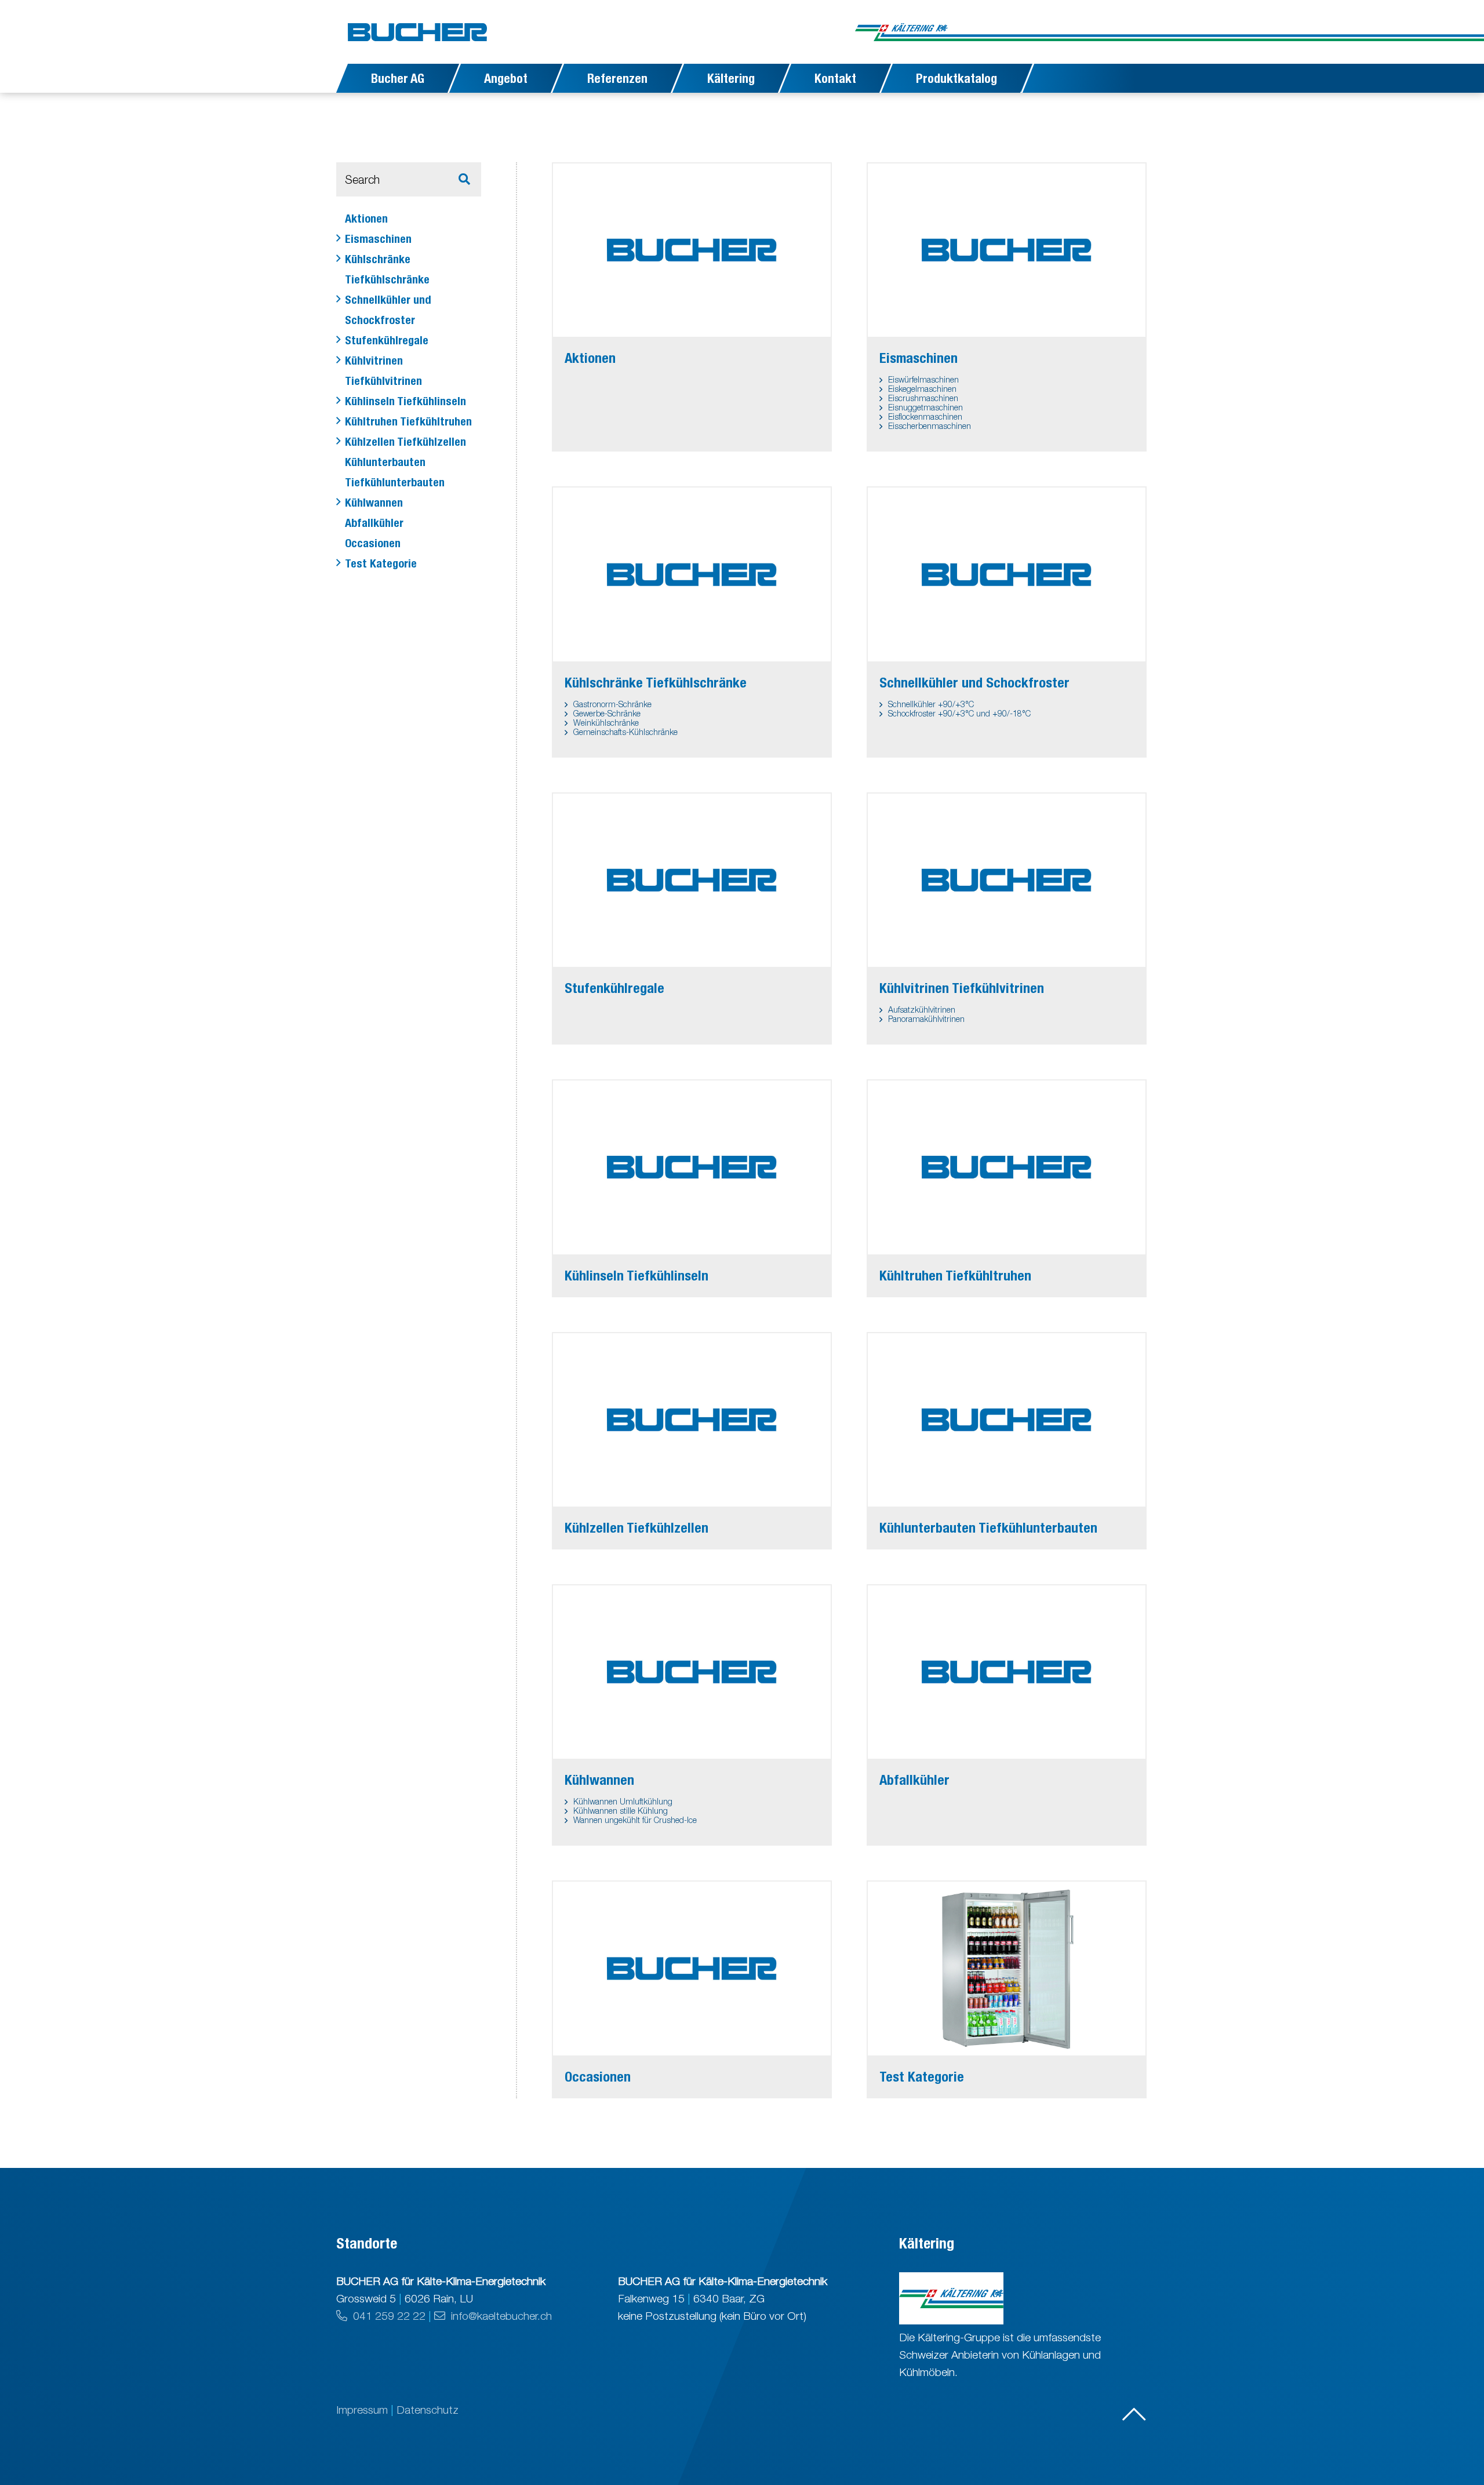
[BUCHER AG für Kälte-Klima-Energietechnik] (417, 32)
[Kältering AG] (1001, 32)
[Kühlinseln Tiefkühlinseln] (692, 1167)
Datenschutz (428, 2410)
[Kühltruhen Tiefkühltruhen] (1007, 1167)
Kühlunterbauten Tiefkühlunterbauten (395, 472)
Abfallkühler (374, 523)
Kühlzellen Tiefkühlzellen (405, 441)
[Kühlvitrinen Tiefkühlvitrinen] (1007, 880)
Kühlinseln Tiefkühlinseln (405, 401)
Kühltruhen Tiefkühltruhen (408, 421)
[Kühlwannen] (692, 1672)
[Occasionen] (692, 1968)
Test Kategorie (381, 563)
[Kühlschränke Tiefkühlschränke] (692, 574)
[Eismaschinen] (1007, 250)
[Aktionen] (692, 250)
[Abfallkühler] (1007, 1672)
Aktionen (366, 218)
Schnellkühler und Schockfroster (388, 310)
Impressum (363, 2410)
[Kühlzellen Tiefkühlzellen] (692, 1420)
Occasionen (373, 543)
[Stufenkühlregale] (692, 880)
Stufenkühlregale (387, 340)
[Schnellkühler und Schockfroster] (1007, 574)
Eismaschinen (378, 239)
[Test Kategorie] (1007, 1968)
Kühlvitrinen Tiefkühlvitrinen (383, 370)
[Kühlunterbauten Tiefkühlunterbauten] (1007, 1420)
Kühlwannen (374, 502)
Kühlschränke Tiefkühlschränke (387, 269)
